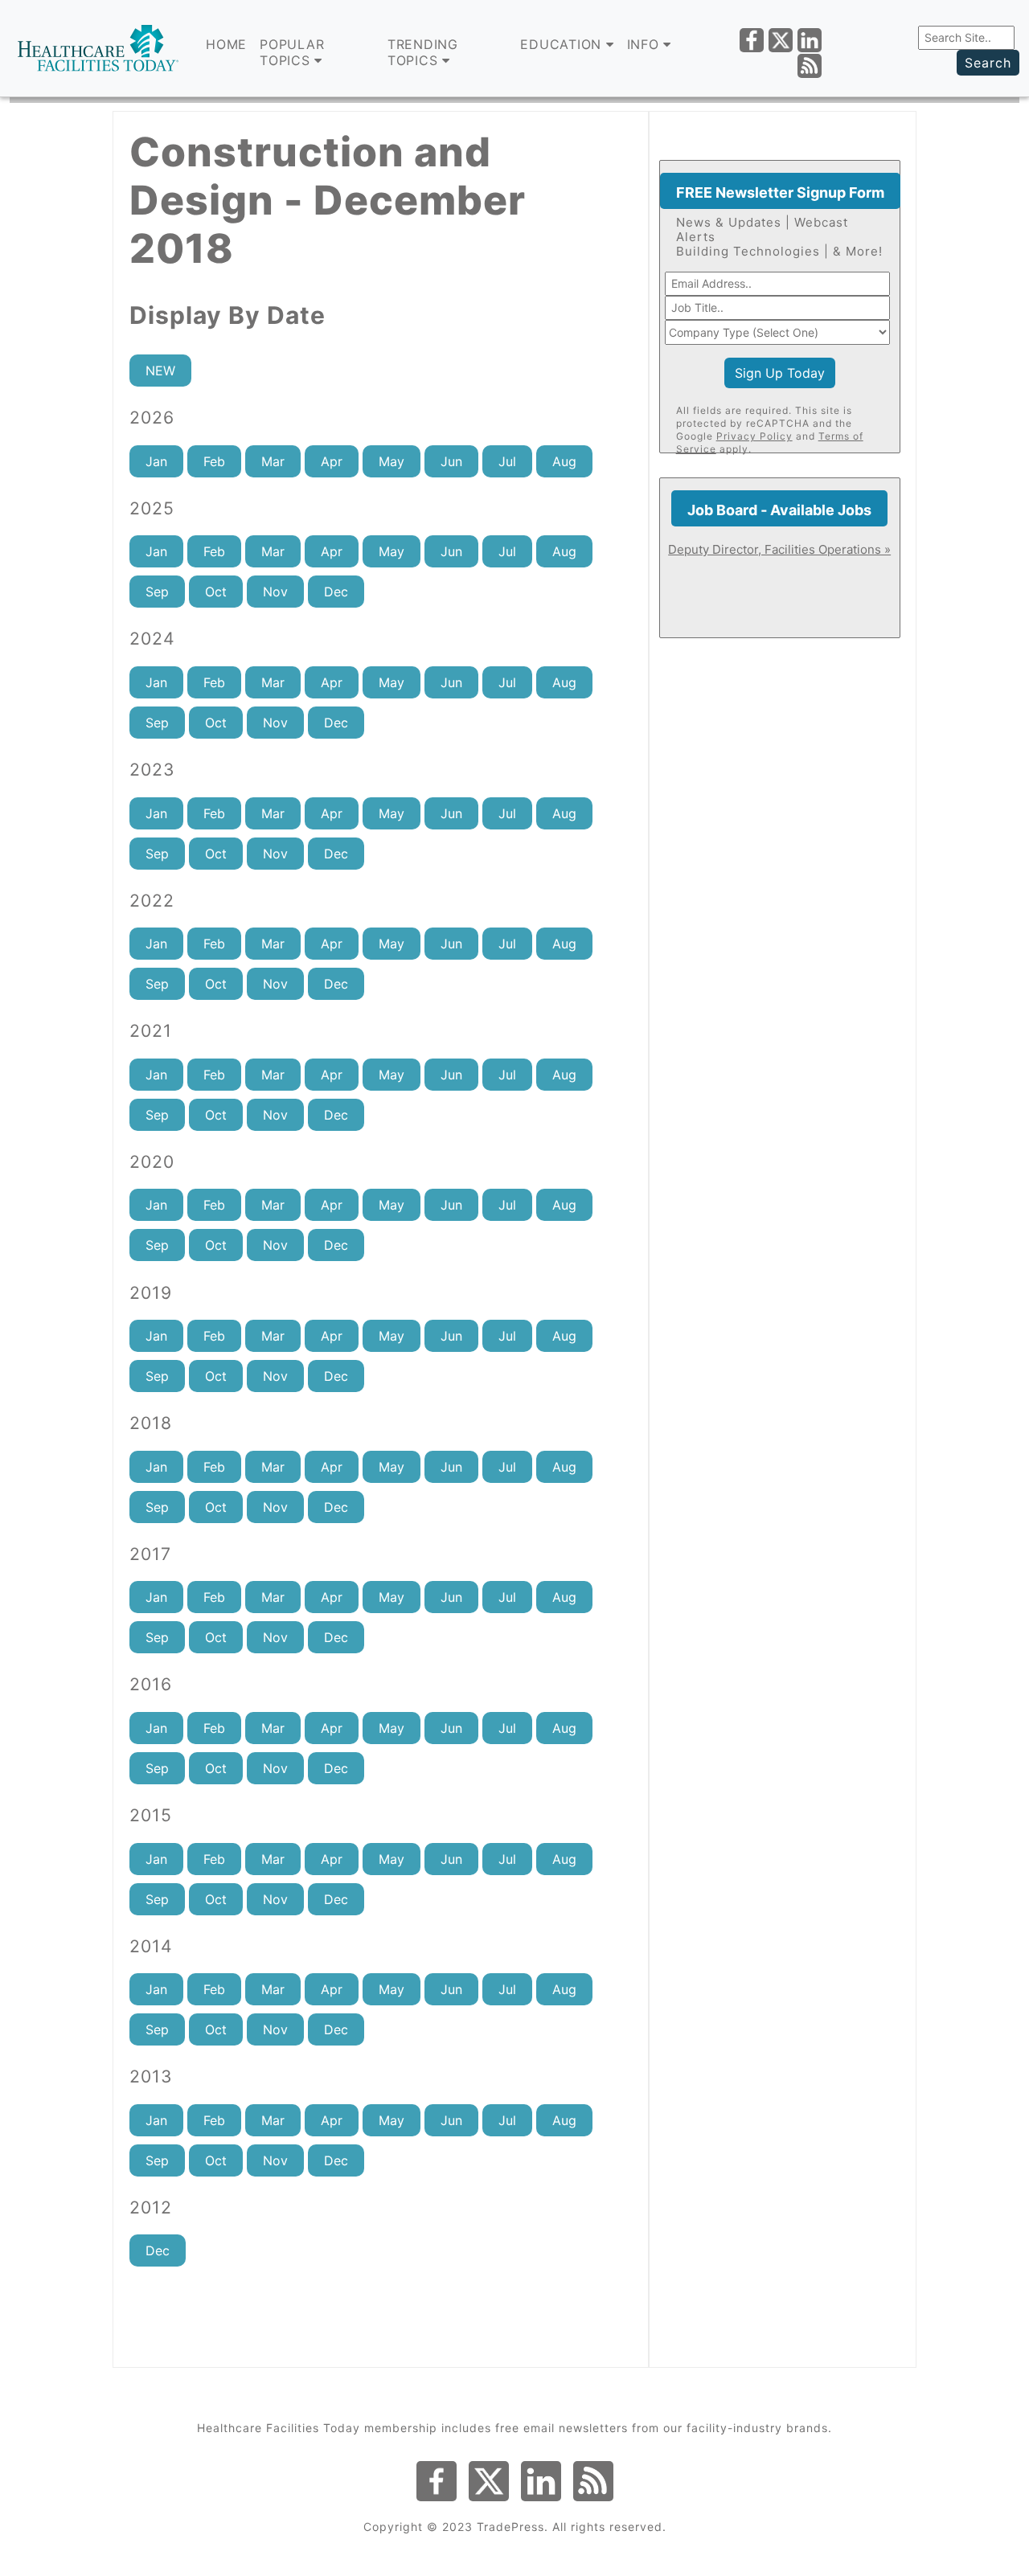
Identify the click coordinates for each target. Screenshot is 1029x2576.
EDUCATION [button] (563, 44)
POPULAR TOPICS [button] (292, 52)
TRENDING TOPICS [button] (423, 52)
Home (226, 44)
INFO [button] (646, 44)
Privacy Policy (754, 436)
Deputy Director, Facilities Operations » (779, 549)
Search (988, 63)
